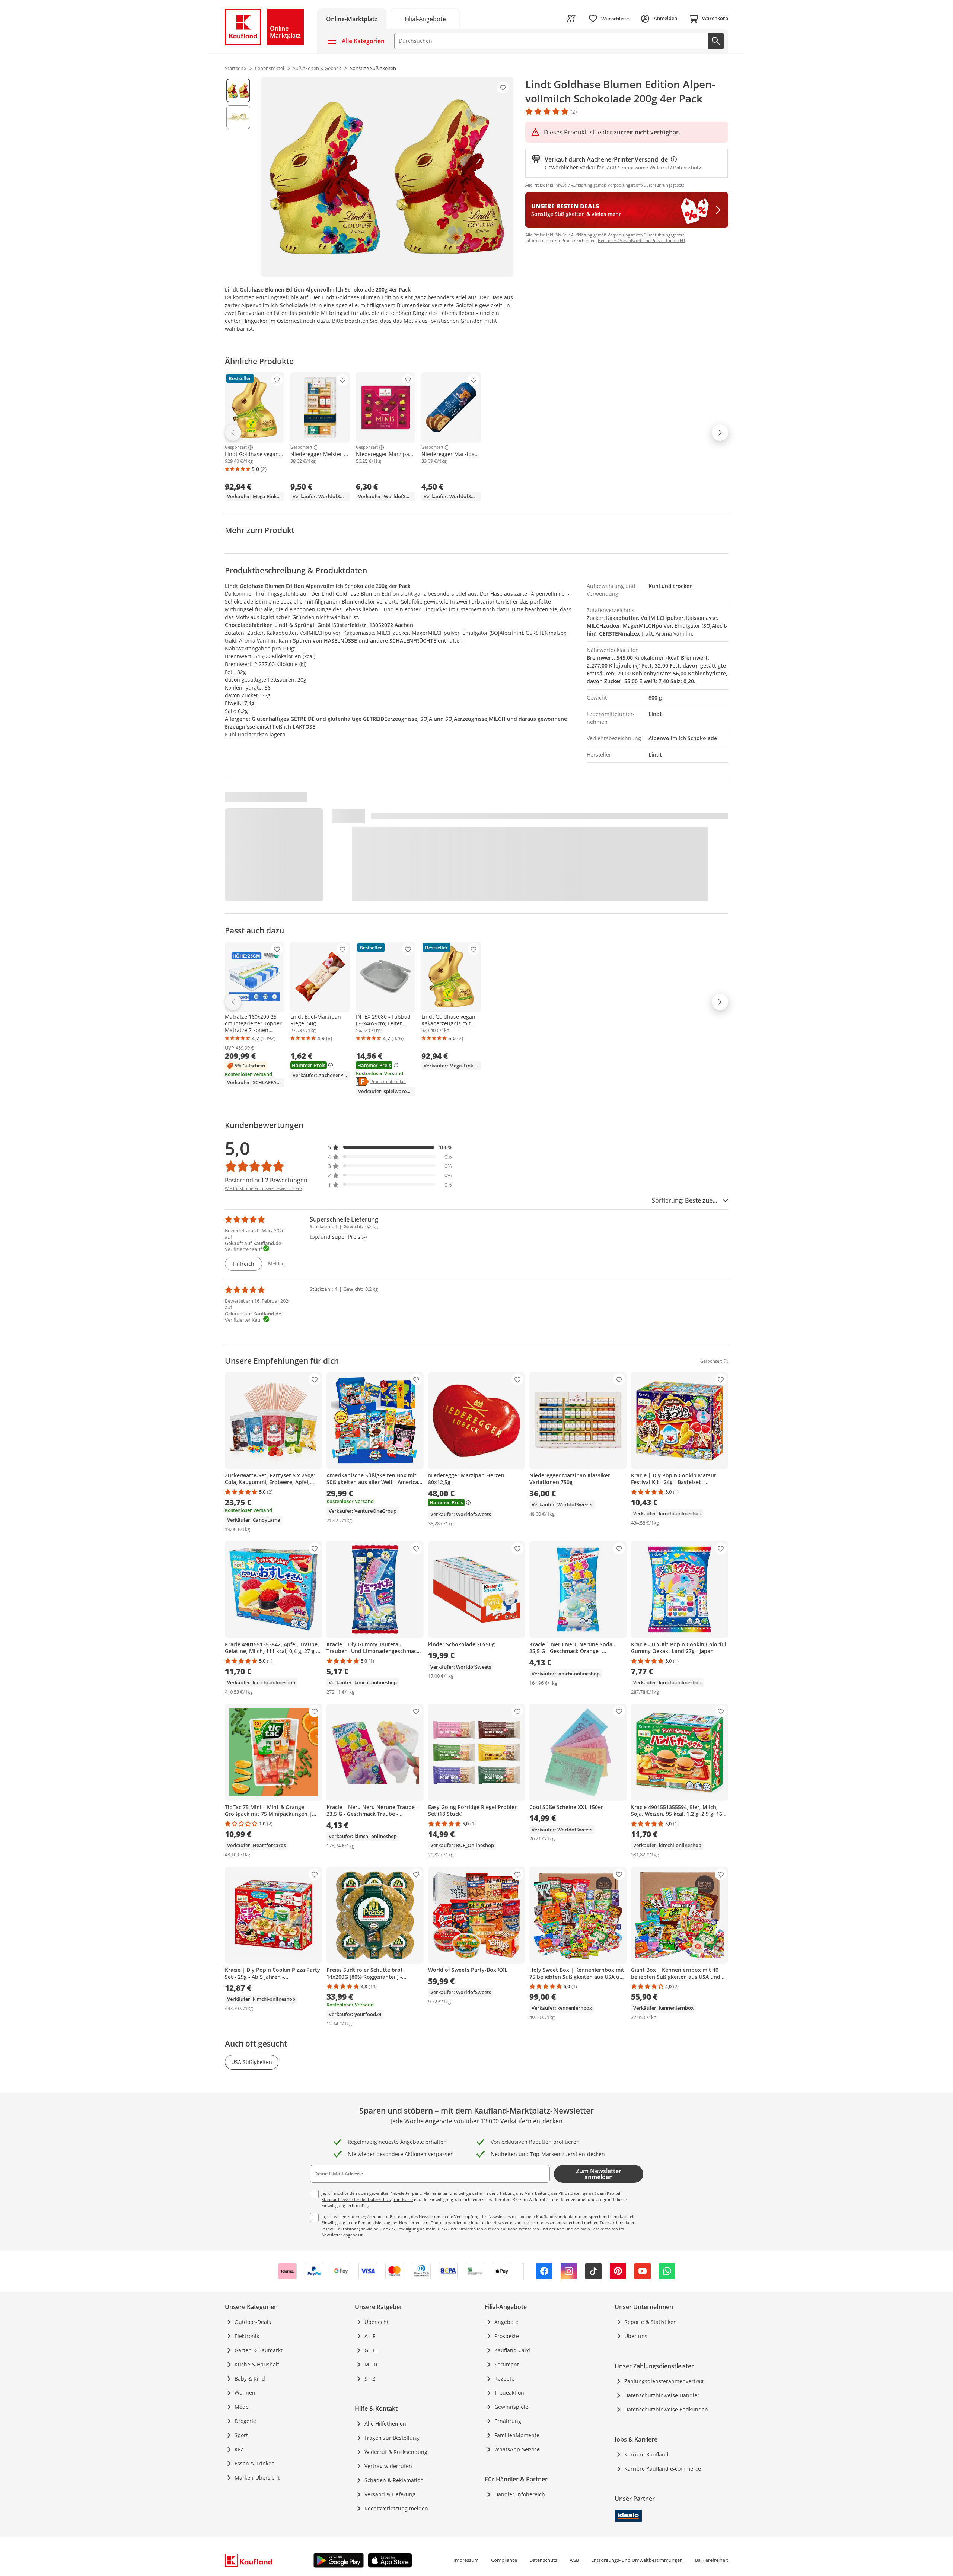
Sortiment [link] (507, 2364)
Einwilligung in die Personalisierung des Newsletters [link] (372, 2222)
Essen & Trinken (255, 2463)
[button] (390, 1147)
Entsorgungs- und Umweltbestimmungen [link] (637, 2560)
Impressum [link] (466, 2560)
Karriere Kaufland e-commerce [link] (663, 2469)
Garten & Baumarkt (259, 2350)
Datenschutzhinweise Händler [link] (662, 2395)
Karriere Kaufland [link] (646, 2454)
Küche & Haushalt (257, 2364)
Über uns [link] (636, 2336)
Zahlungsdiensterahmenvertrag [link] (664, 2381)
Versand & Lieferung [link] (390, 2494)
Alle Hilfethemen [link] (385, 2424)
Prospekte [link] (507, 2336)
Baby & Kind (250, 2378)
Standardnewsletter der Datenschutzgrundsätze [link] (367, 2199)
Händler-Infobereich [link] (520, 2494)
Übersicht (377, 2322)
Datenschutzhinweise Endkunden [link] (666, 2409)
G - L (370, 2350)
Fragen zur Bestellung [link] (392, 2438)
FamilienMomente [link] (517, 2435)
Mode (242, 2407)
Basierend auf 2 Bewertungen (266, 1180)
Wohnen (245, 2393)
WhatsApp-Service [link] (517, 2449)
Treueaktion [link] (509, 2393)
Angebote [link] (506, 2322)
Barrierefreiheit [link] (712, 2560)
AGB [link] (574, 2560)
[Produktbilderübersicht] (238, 177)
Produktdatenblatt (388, 1081)
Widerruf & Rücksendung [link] (396, 2452)
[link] (425, 18)
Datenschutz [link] (543, 2560)
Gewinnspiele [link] (511, 2407)
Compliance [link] (504, 2560)
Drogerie (245, 2421)
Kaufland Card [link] (512, 2350)
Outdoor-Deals (253, 2322)
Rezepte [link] (504, 2378)
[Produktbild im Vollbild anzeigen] (387, 177)
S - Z (370, 2378)
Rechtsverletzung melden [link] (396, 2508)
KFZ (239, 2449)
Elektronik (247, 2336)
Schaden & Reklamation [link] (394, 2480)
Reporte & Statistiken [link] (651, 2322)
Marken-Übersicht (257, 2478)
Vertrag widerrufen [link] (388, 2466)
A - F (370, 2336)
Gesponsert (236, 448)
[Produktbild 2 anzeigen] (238, 117)
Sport (241, 2435)
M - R (371, 2364)
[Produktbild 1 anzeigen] (238, 90)
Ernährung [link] (508, 2421)
